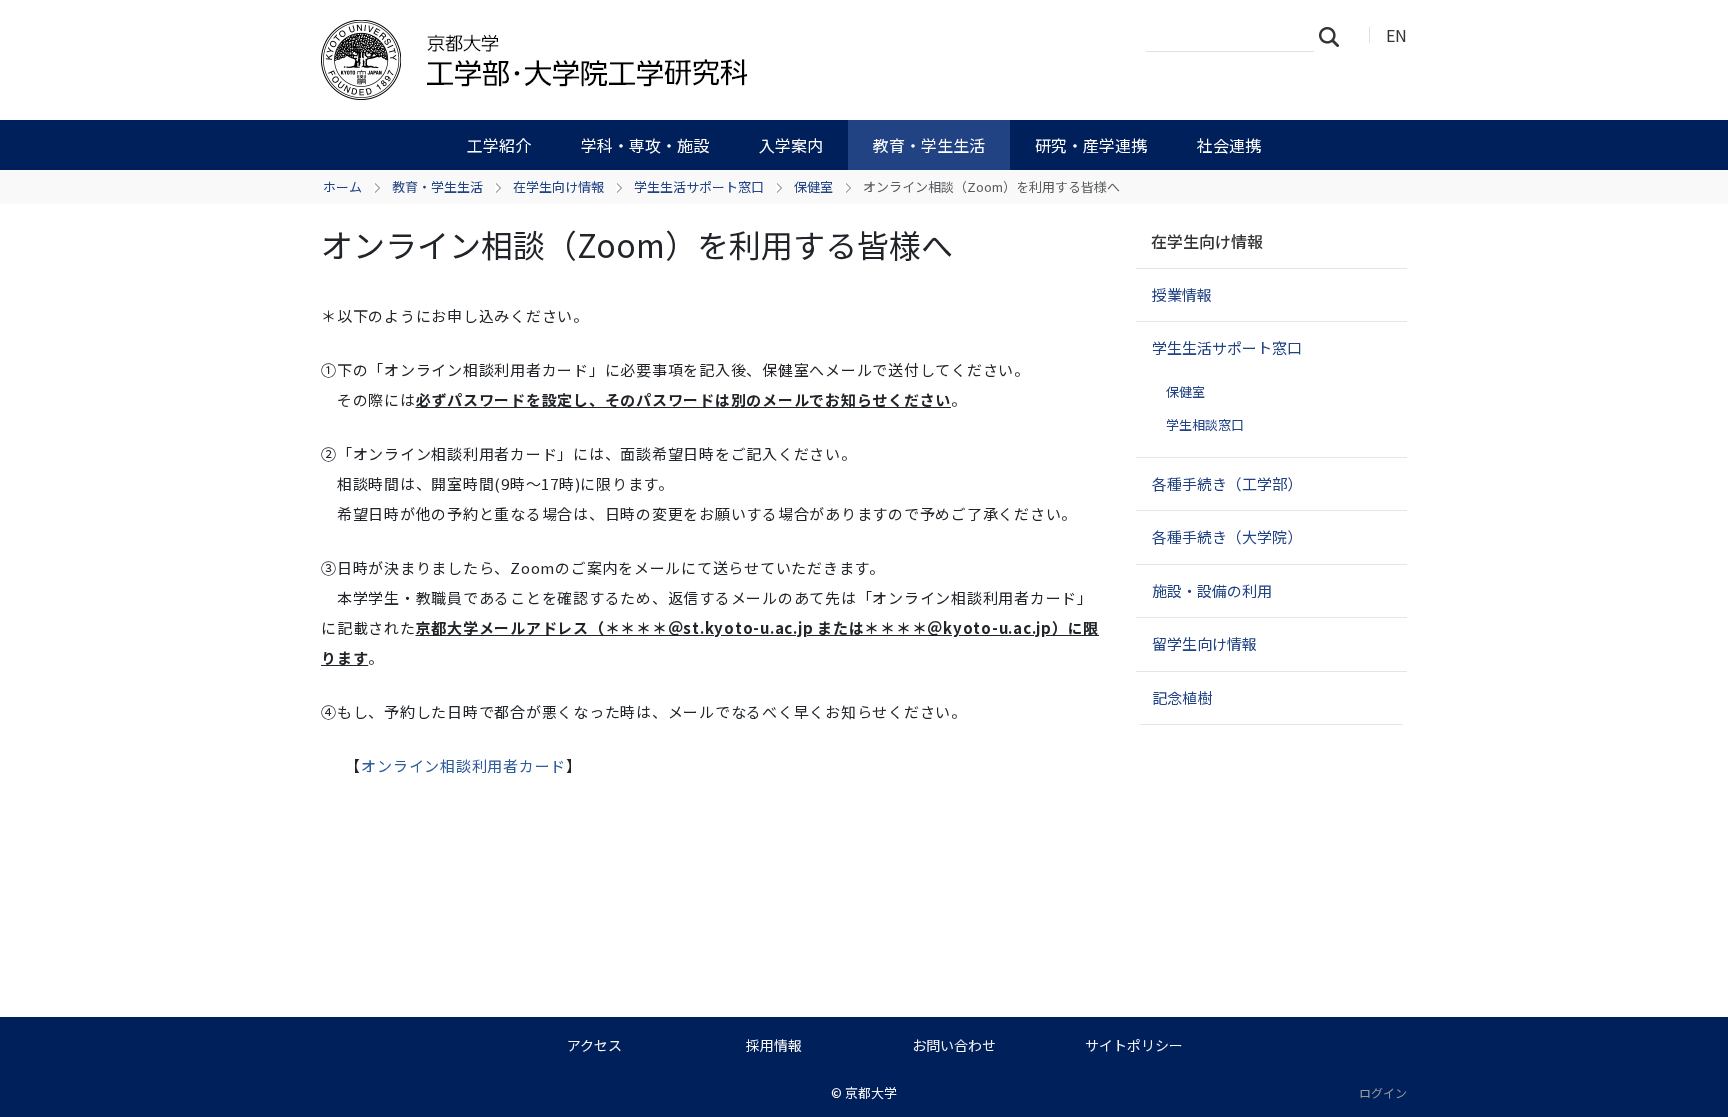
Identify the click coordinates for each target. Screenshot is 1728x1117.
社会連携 (1229, 145)
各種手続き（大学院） (1227, 536)
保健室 (813, 186)
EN (1396, 35)
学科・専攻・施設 (645, 145)
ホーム (342, 186)
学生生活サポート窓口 (699, 186)
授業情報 (1182, 294)
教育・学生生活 (929, 145)
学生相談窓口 (1205, 424)
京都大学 (871, 1092)
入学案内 (791, 145)
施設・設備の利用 (1212, 590)
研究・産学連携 (1091, 145)
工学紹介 (499, 145)
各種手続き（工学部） (1227, 483)
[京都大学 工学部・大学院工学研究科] (641, 60)
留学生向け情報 (1204, 643)
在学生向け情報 (558, 186)
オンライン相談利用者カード (463, 765)
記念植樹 (1182, 697)
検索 (1335, 36)
